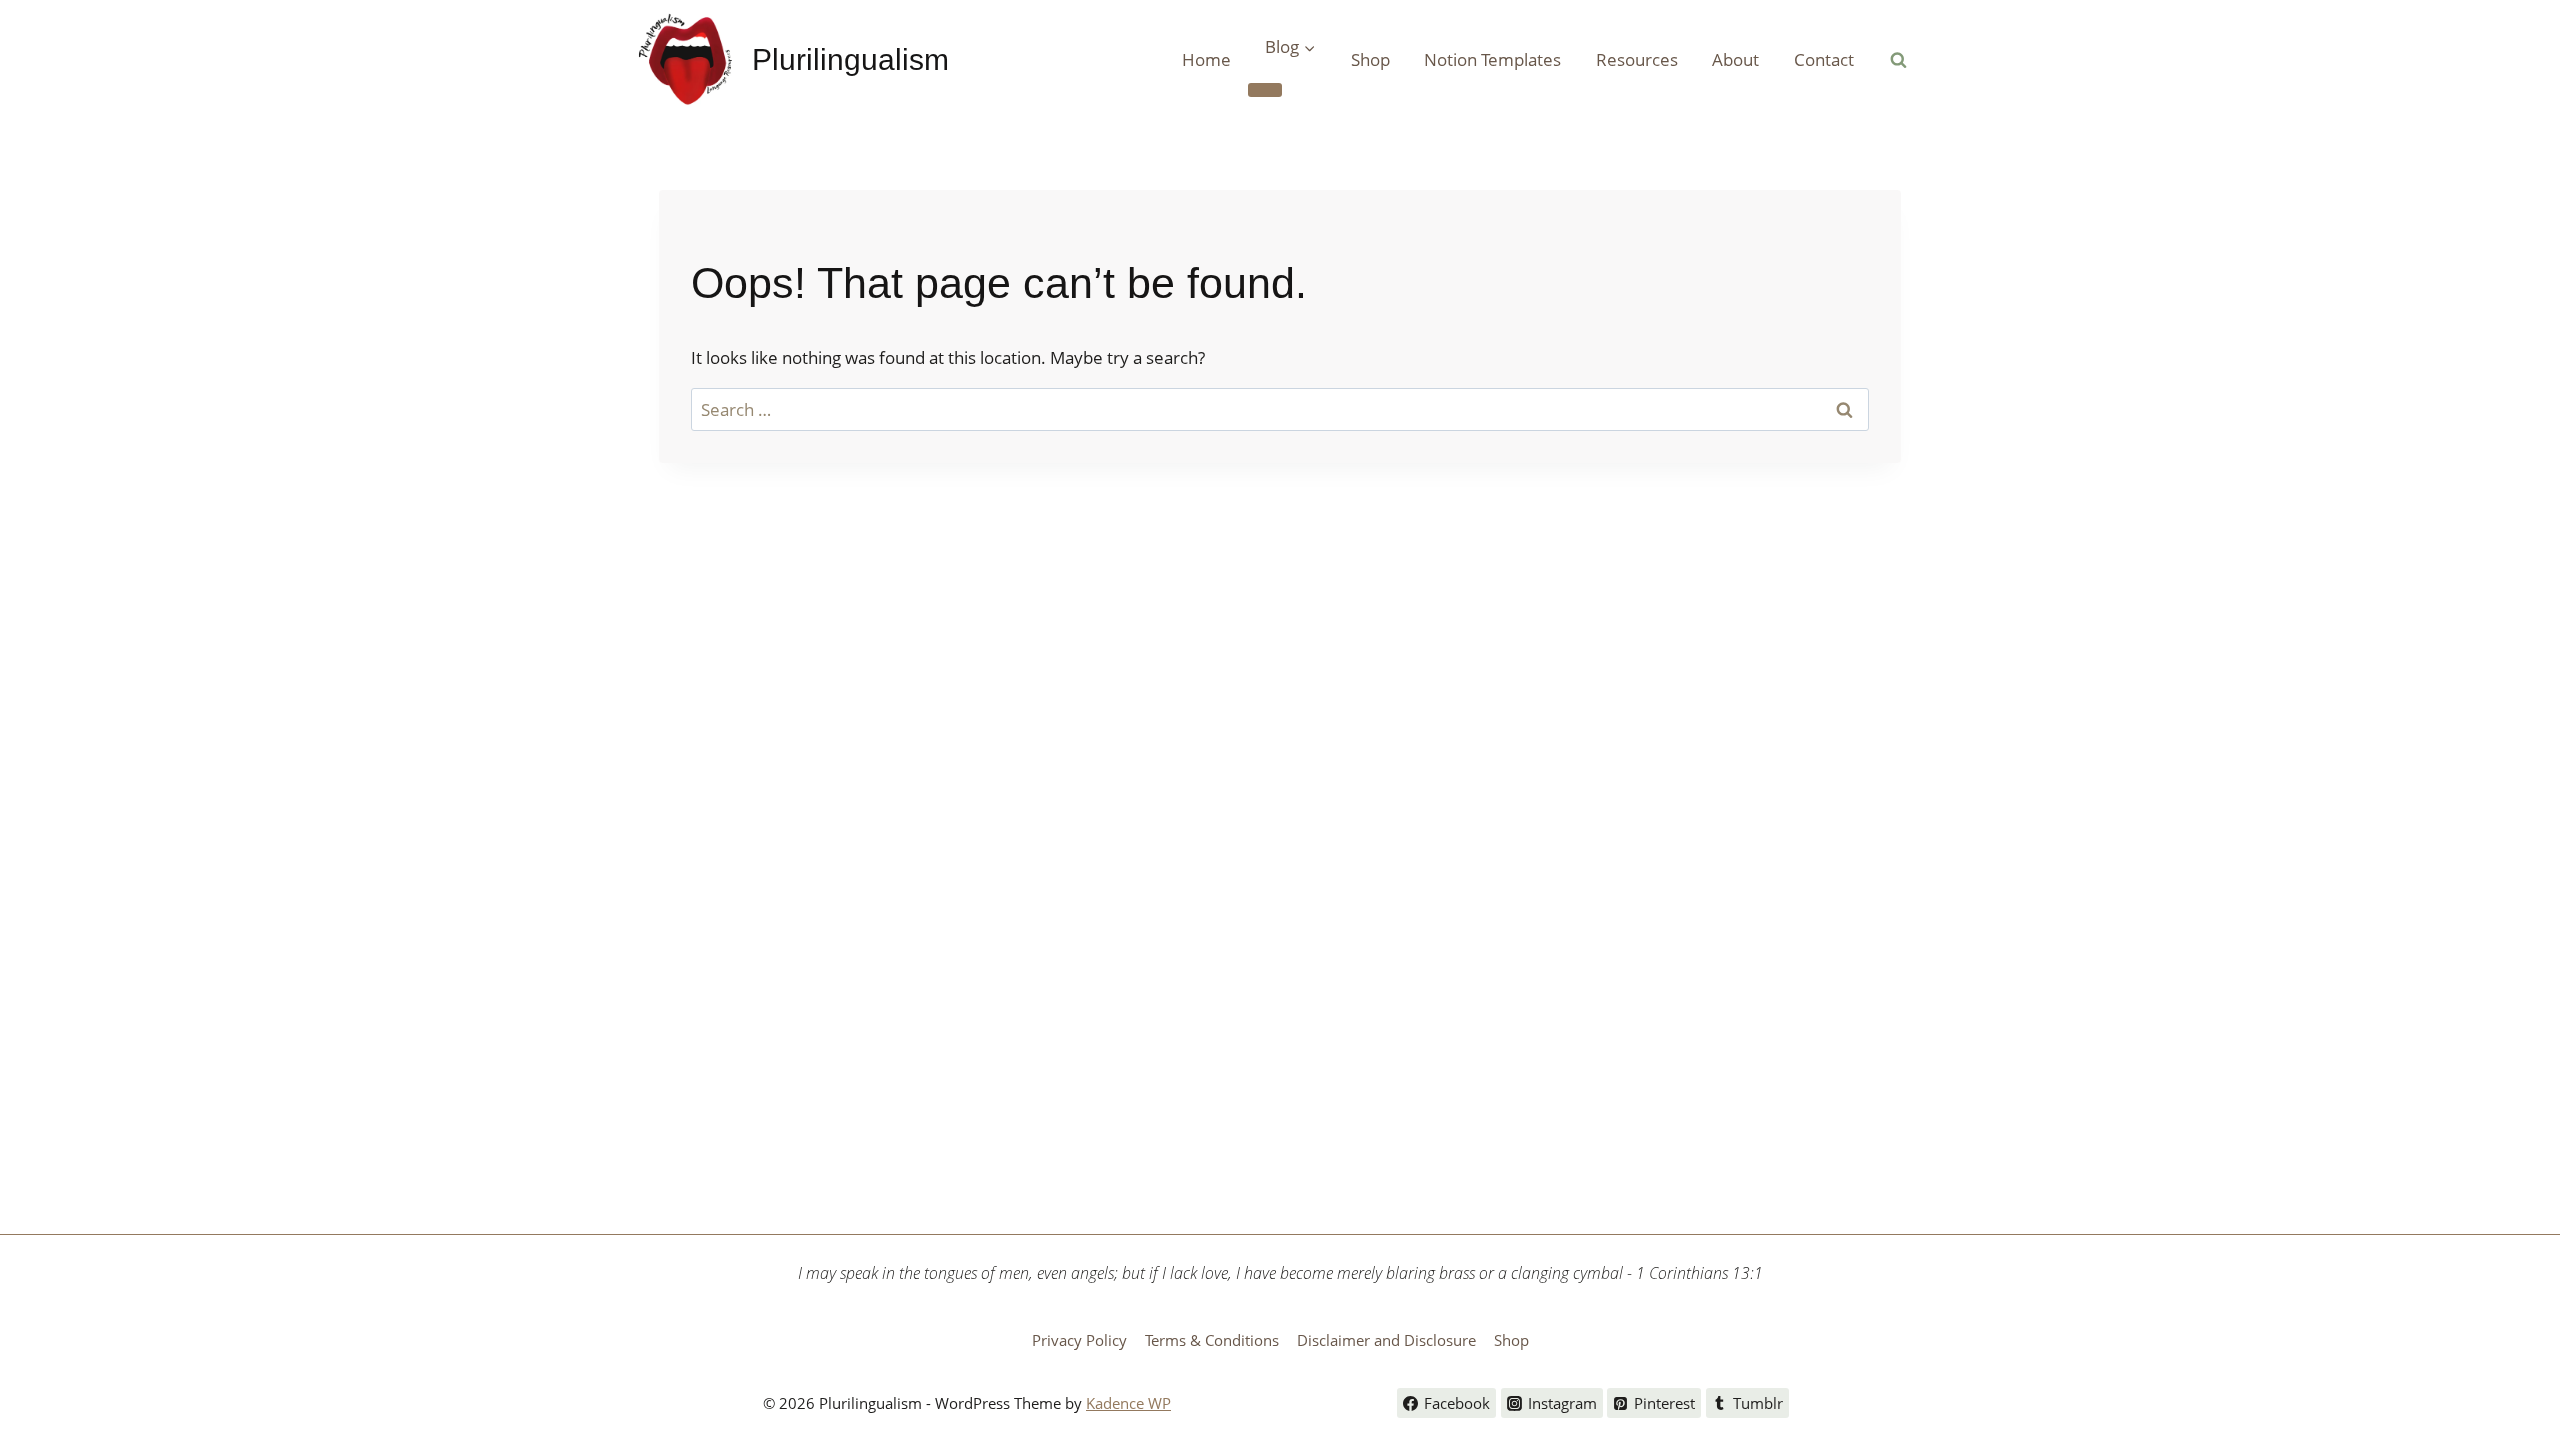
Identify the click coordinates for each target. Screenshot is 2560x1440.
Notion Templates (1492, 59)
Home (1206, 59)
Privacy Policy (1079, 1340)
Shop (1370, 59)
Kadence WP (1128, 1403)
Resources (1637, 59)
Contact (1824, 59)
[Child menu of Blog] (1265, 90)
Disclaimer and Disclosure (1386, 1340)
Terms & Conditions (1212, 1340)
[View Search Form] (1898, 60)
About (1735, 59)
